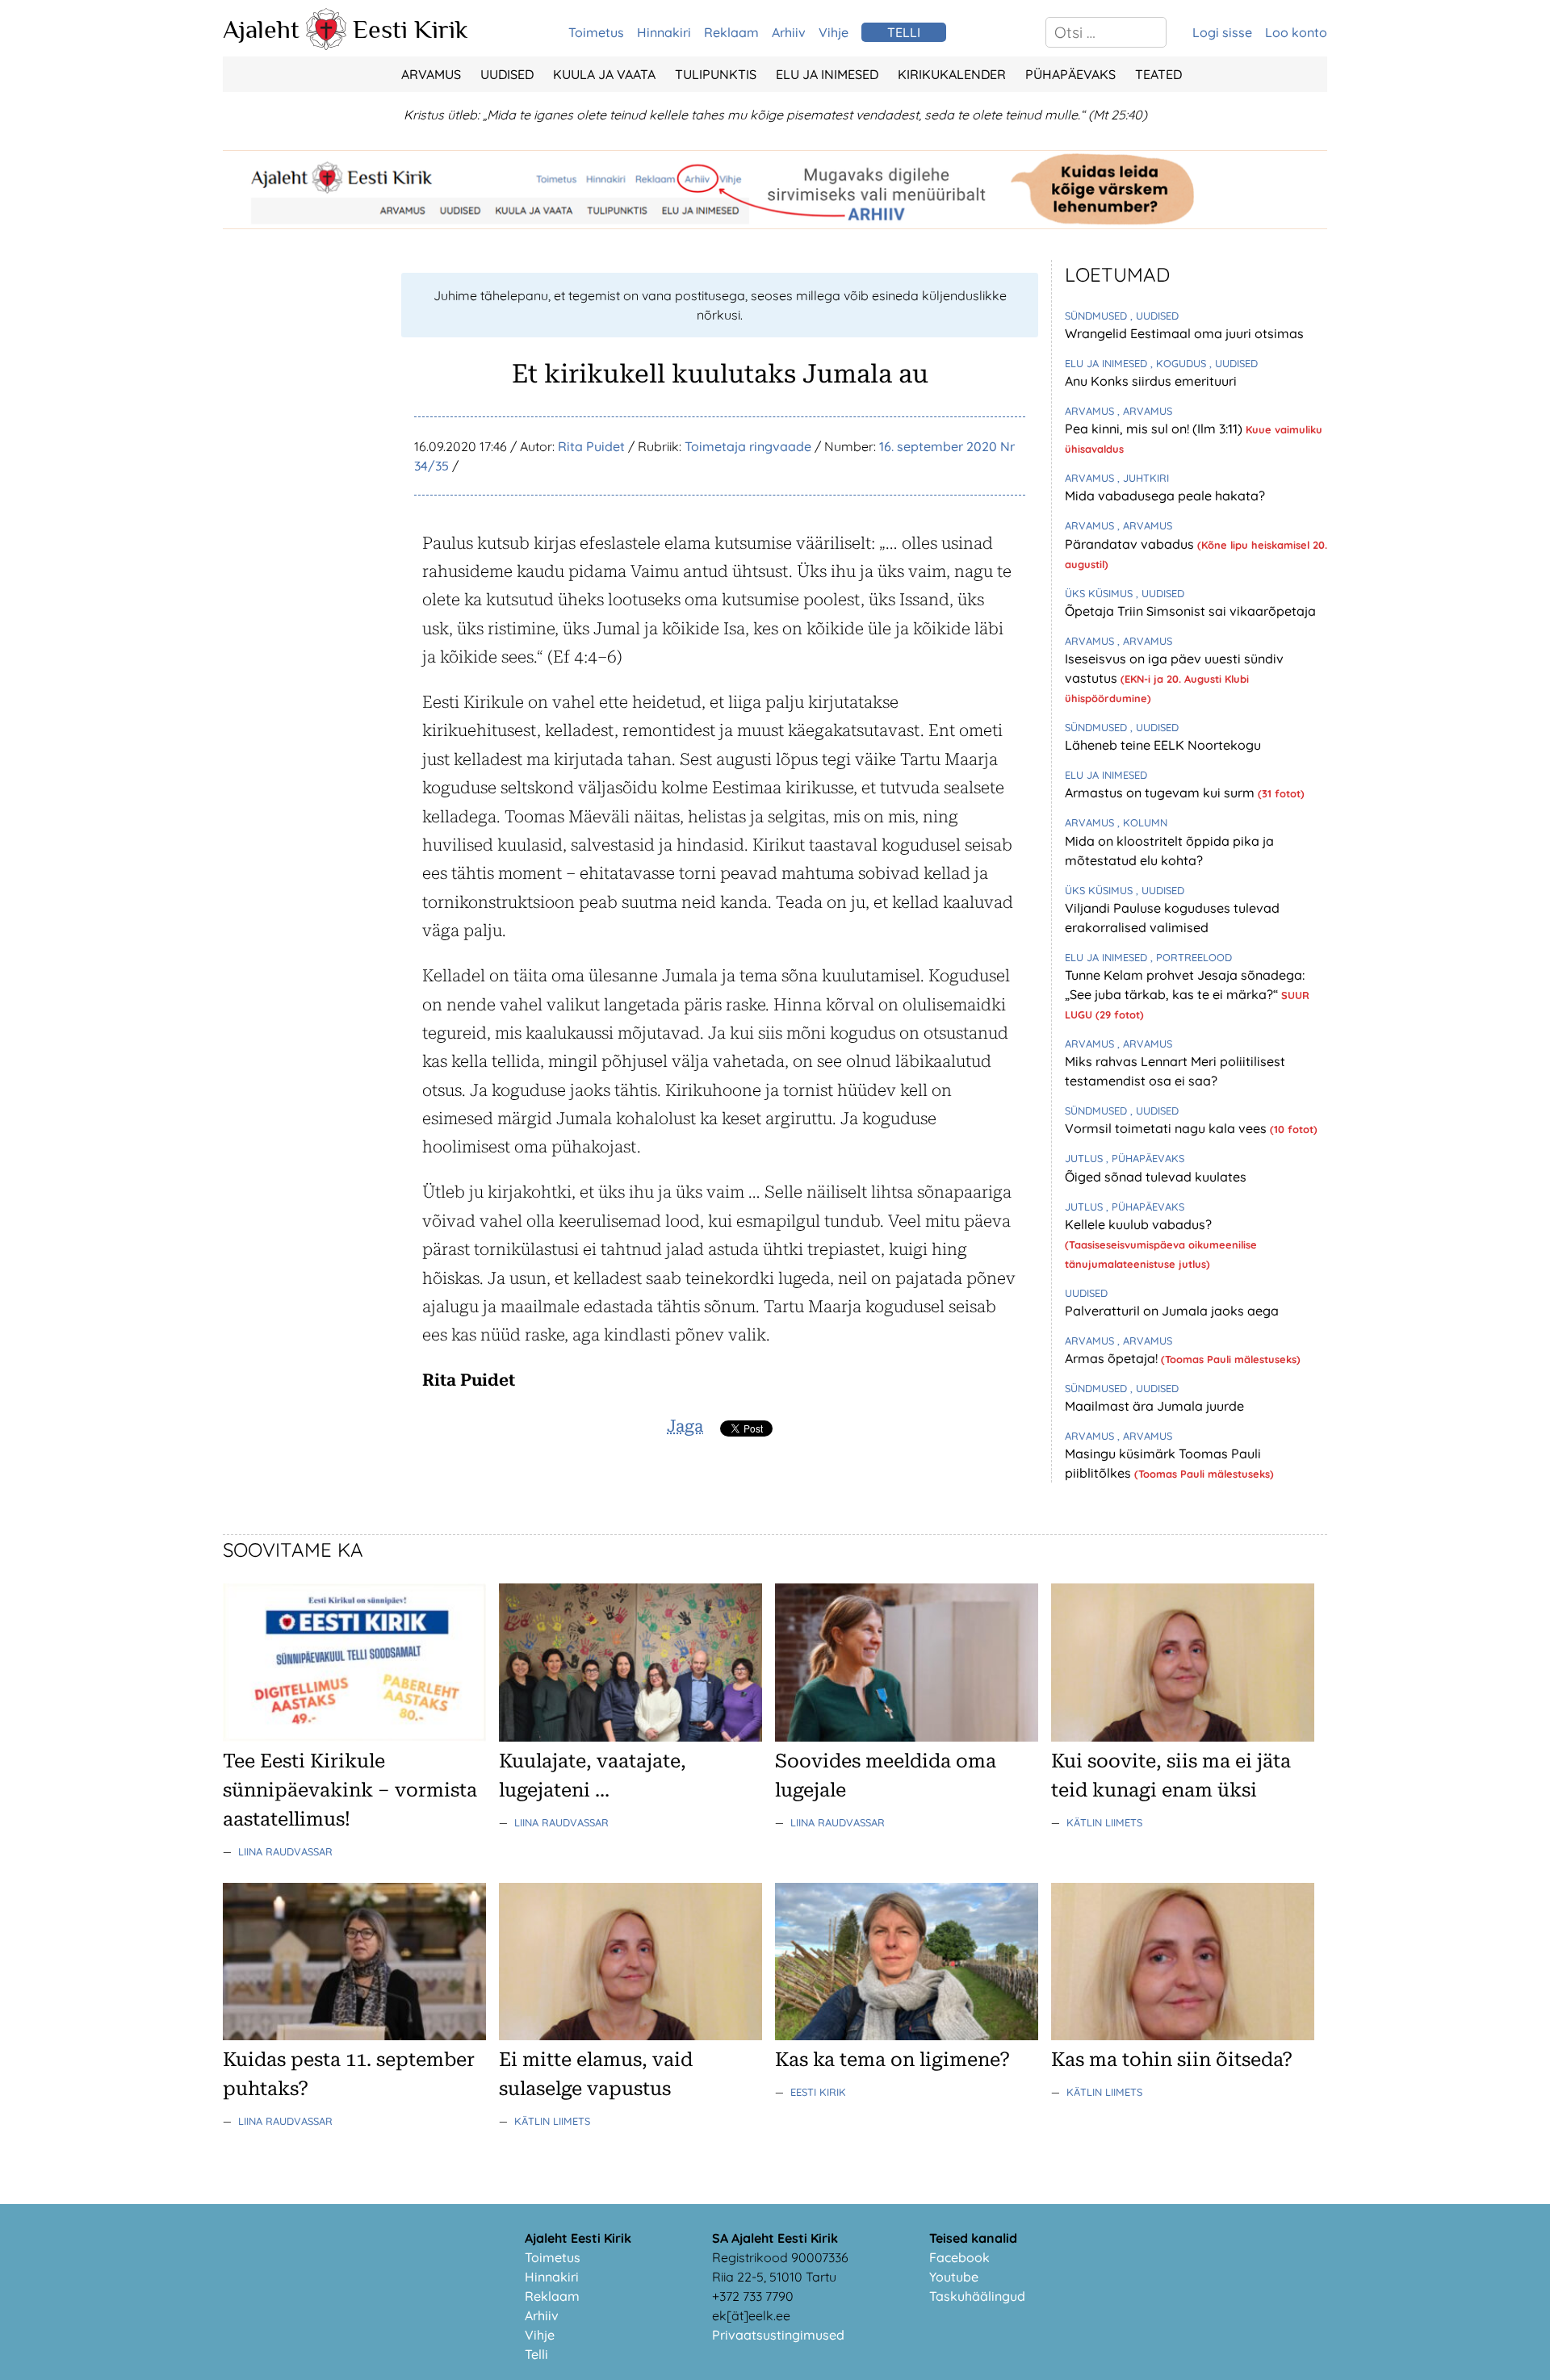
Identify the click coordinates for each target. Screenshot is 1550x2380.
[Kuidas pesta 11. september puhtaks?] (354, 2035)
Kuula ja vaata (604, 74)
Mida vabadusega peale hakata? (1165, 496)
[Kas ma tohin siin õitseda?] (1183, 2035)
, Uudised (1154, 316)
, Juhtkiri (1143, 478)
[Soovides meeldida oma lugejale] (907, 1737)
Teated (1158, 74)
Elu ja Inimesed (827, 74)
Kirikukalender (952, 74)
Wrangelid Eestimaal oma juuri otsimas (1184, 333)
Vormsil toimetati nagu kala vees (1167, 1128)
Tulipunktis (716, 74)
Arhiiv (789, 32)
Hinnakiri (664, 32)
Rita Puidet (591, 446)
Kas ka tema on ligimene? (892, 2060)
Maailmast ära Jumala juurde (1154, 1406)
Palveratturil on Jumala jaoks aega (1172, 1311)
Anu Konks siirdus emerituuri (1151, 381)
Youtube (954, 2277)
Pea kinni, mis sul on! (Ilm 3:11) (1155, 429)
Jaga (685, 1426)
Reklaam (731, 32)
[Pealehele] (326, 45)
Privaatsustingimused (778, 2335)
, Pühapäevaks (1145, 1158)
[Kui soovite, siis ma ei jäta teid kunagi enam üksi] (1183, 1737)
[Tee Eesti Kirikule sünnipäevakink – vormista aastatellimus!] (354, 1737)
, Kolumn (1142, 822)
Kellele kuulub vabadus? (1138, 1224)
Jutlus (1085, 1158)
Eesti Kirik (411, 29)
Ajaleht (261, 29)
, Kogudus (1180, 363)
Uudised (507, 74)
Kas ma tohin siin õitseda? (1172, 2060)
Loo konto (1296, 32)
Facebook (959, 2257)
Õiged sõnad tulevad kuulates (1156, 1177)
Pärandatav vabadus (1131, 544)
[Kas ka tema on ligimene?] (907, 2035)
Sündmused (1098, 316)
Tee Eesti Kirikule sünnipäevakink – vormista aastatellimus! (350, 1790)
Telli (536, 2354)
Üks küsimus (1100, 593)
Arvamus (431, 74)
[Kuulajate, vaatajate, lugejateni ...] (630, 1737)
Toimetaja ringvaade (748, 446)
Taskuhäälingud (977, 2296)
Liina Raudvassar (285, 1851)
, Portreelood (1191, 957)
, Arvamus (1145, 411)
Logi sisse (1222, 32)
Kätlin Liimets (1104, 1822)
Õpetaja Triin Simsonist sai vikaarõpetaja (1190, 611)
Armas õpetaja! (1113, 1358)
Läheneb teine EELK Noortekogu (1163, 745)
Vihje (834, 32)
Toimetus (596, 32)
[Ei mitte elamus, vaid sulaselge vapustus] (630, 2035)
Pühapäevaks (1070, 74)
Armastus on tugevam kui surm (1161, 793)
